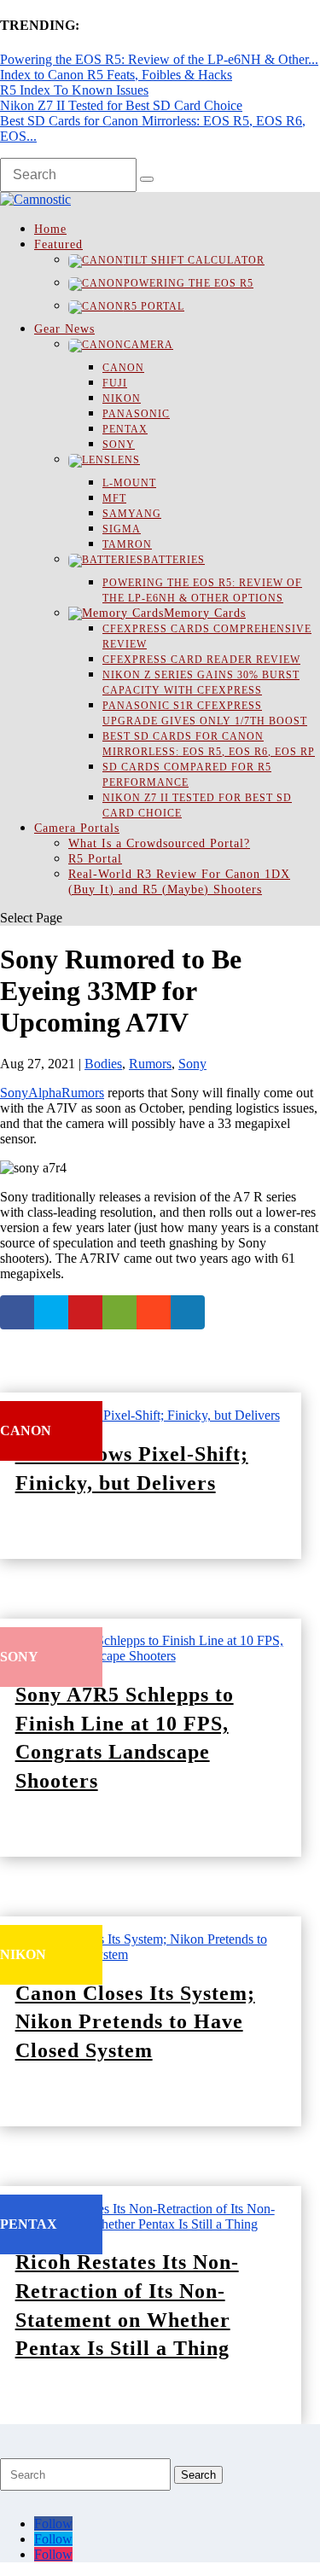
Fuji (115, 383)
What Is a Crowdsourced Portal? (159, 843)
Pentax (125, 429)
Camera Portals (77, 828)
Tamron (127, 544)
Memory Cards (205, 613)
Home (50, 229)
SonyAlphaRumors (52, 1093)
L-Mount (129, 483)
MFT (114, 498)
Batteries (174, 560)
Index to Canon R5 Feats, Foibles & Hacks (116, 75)
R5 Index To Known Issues (74, 90)
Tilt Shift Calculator (194, 260)
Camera (148, 345)
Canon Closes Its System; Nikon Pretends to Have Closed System (135, 2022)
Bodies (103, 1064)
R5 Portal (154, 306)
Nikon (122, 398)
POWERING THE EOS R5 (189, 283)
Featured (58, 244)
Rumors (150, 1064)
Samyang (132, 514)
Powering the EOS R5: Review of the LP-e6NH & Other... (159, 59)
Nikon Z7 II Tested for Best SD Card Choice (121, 105)
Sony (119, 445)
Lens (125, 460)
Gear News (64, 329)
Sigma (122, 529)
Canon (123, 368)
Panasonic (136, 414)
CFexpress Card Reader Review (201, 660)
